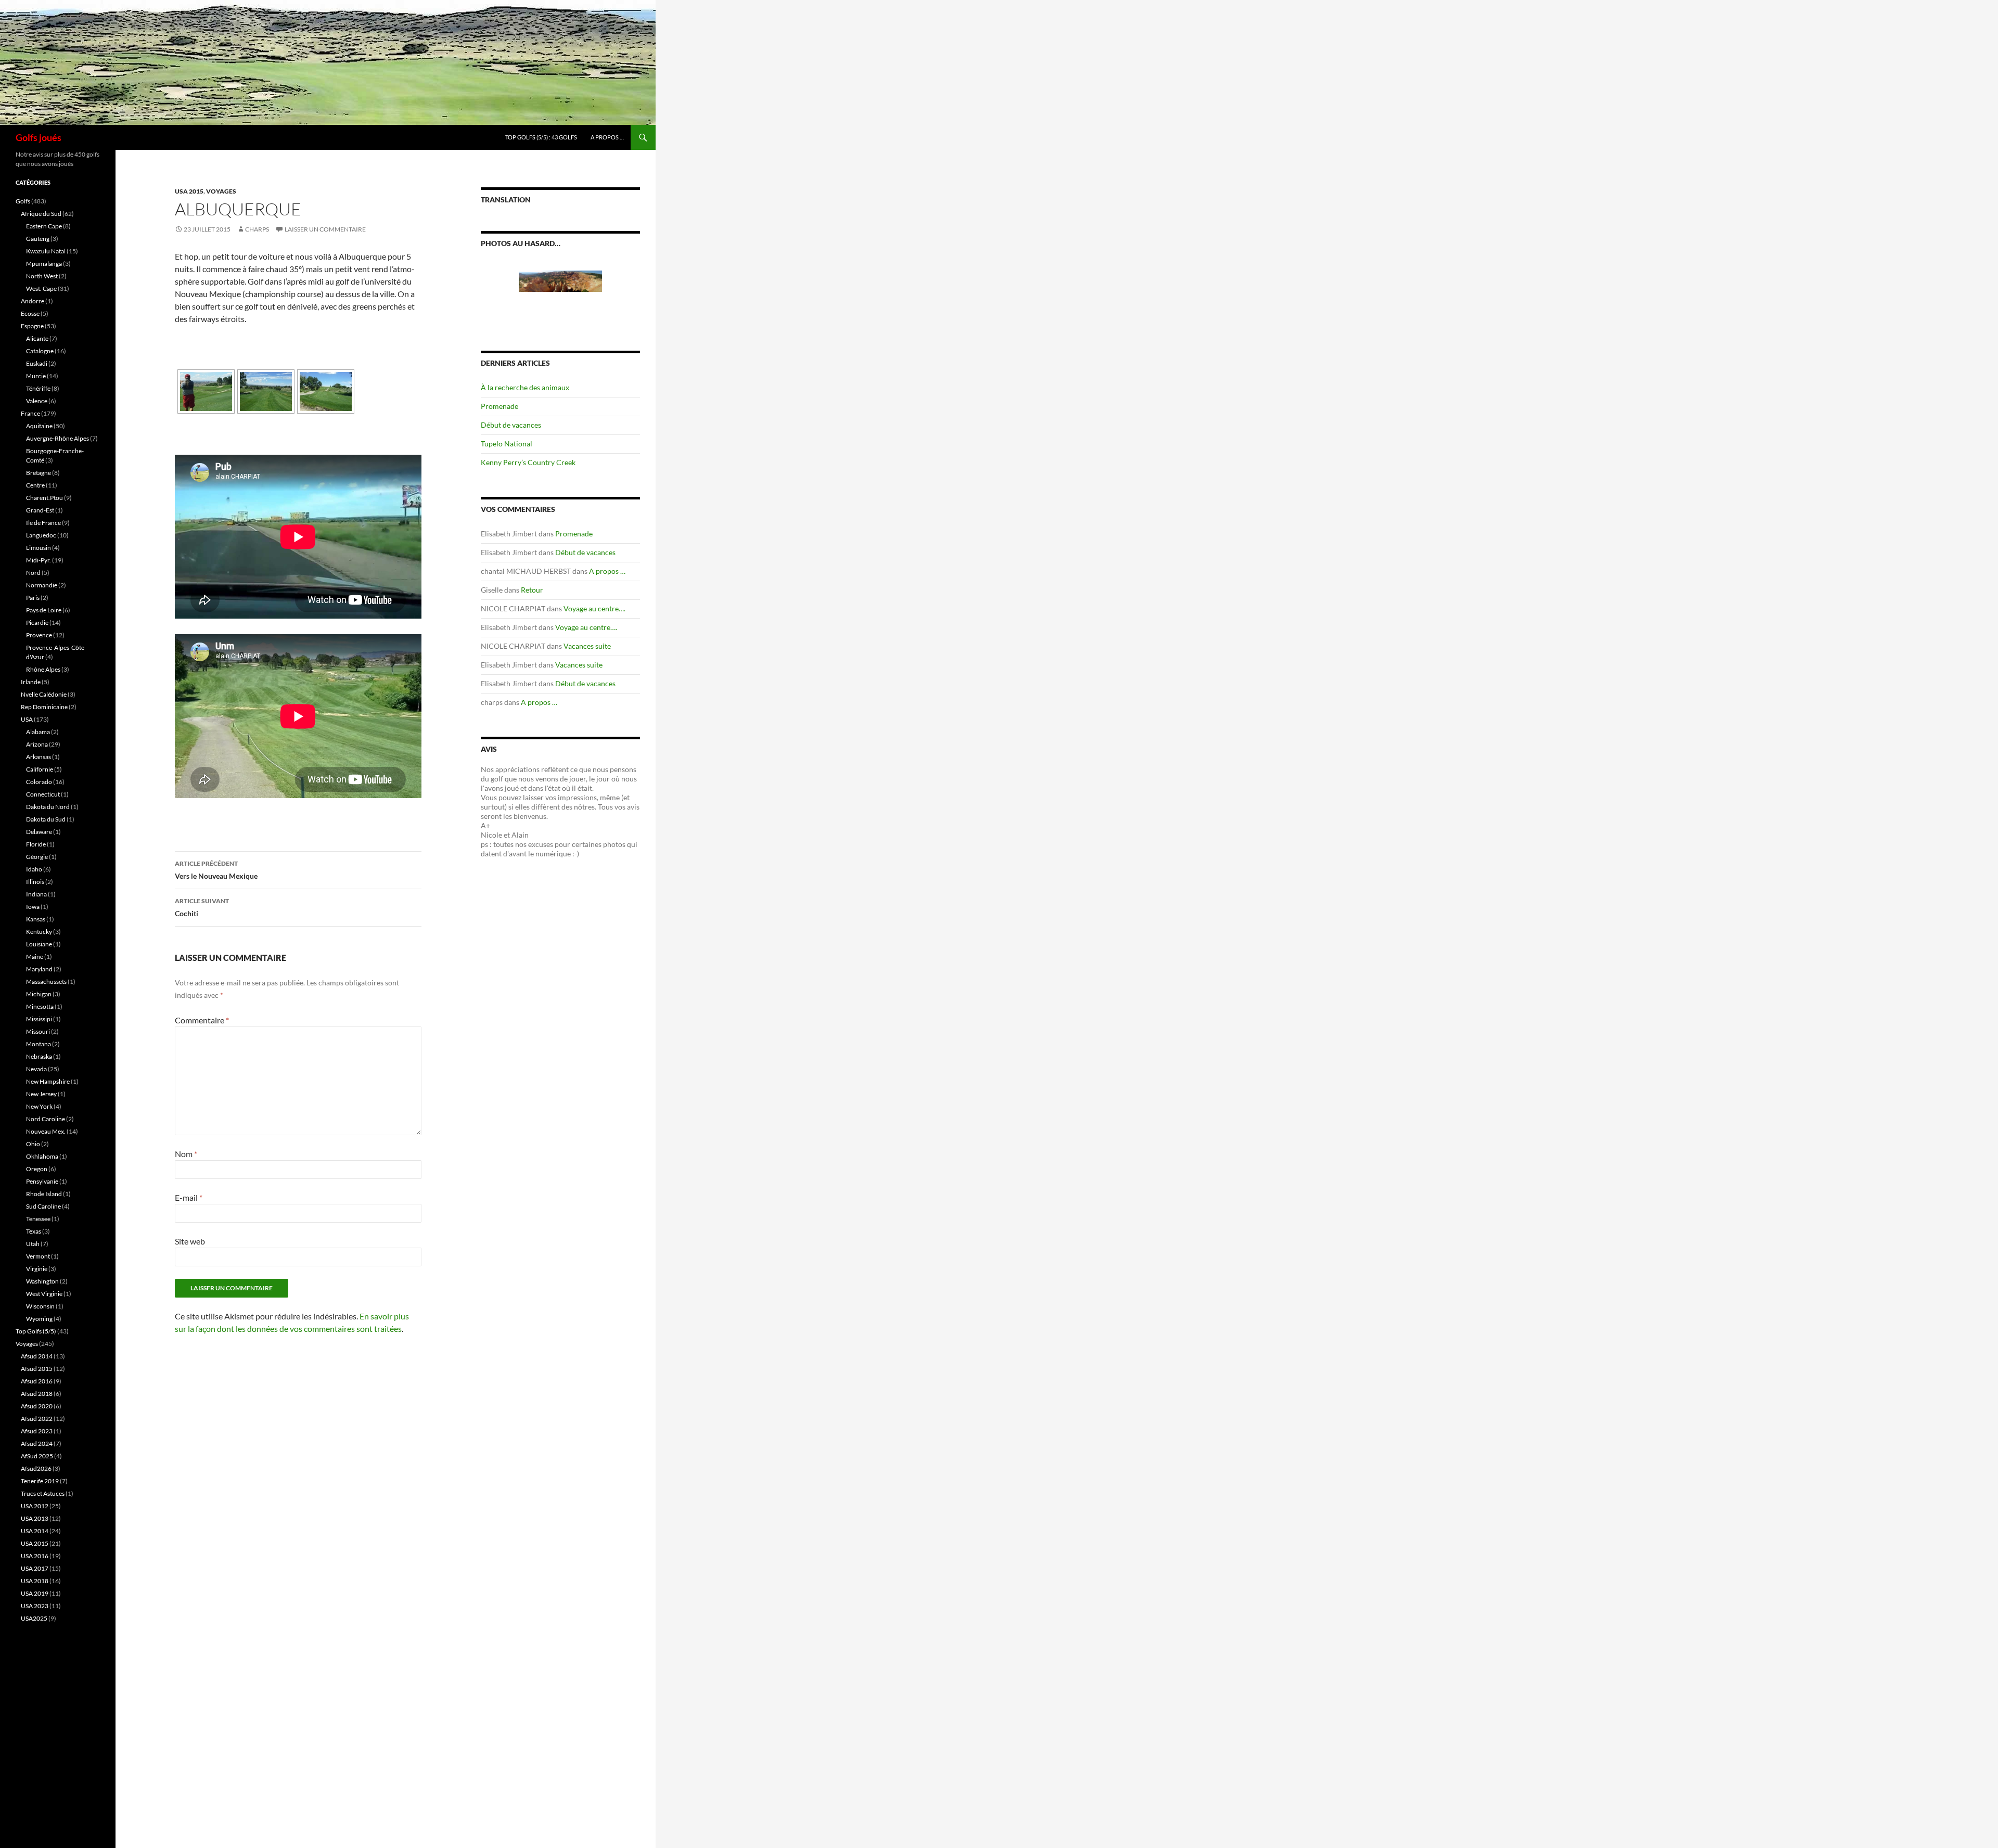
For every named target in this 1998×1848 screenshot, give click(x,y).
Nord (33, 573)
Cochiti (202, 907)
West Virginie (44, 1294)
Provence (39, 635)
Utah (33, 1244)
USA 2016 (35, 1556)
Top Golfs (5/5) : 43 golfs (541, 137)
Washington (42, 1281)
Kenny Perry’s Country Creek (528, 462)
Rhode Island (44, 1194)
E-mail (189, 1197)
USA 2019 (35, 1593)
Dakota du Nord (48, 807)
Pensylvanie (42, 1181)
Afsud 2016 (37, 1381)
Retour (532, 590)
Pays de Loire (44, 610)
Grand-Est (40, 510)
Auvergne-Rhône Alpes (57, 438)
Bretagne (39, 473)
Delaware (39, 832)
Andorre (33, 301)
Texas (34, 1231)
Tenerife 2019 (40, 1481)
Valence (37, 401)
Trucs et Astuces (43, 1493)
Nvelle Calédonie (44, 694)
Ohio (33, 1144)
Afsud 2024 (37, 1443)
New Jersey (41, 1094)
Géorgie (37, 857)
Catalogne (40, 351)
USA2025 (34, 1618)
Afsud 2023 (37, 1431)
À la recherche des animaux (525, 387)
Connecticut (43, 794)
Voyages (221, 191)
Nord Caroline (46, 1119)
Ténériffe (38, 388)
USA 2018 (35, 1581)
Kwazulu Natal (46, 251)
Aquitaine (39, 426)
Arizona (37, 744)
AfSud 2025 (37, 1456)
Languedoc (41, 535)
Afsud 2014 (37, 1356)
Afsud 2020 (37, 1406)
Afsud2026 (36, 1468)
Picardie (37, 623)
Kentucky (39, 932)
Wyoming (39, 1319)
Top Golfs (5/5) (36, 1331)
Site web (190, 1241)
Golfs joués (39, 137)
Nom (186, 1154)
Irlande (31, 682)
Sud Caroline (43, 1206)
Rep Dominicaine (44, 707)
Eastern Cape (44, 226)
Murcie (36, 376)
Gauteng (38, 239)
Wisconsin (40, 1306)
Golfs (23, 201)
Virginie (37, 1269)
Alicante (37, 338)
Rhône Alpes (43, 669)
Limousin (39, 548)
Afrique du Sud (41, 214)
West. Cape (41, 288)
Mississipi (39, 1019)
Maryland (39, 969)
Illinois (35, 882)
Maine (35, 957)
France (30, 413)
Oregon (37, 1169)
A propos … (607, 137)
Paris (33, 598)
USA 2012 (35, 1506)
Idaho (34, 869)
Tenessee (38, 1219)
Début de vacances (511, 425)
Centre (35, 485)
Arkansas (39, 757)
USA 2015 (189, 191)
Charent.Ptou (44, 498)
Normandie (42, 585)
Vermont (38, 1256)
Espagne (32, 326)
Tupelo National (507, 444)
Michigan (39, 994)
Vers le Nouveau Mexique (216, 870)
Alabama (38, 732)
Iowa (33, 907)
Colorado (39, 782)
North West (42, 276)
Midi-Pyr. (39, 560)
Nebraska (39, 1056)
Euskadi (37, 363)
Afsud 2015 (37, 1369)
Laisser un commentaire (325, 229)
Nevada (36, 1069)
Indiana (36, 894)
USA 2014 (35, 1531)
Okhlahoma (42, 1156)
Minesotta (40, 1006)
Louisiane (39, 944)
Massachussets (46, 981)
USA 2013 (35, 1518)
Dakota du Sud (46, 819)
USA (27, 719)
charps (257, 229)
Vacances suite (587, 646)
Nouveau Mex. (46, 1131)
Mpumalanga (44, 264)
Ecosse (30, 313)
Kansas (36, 919)
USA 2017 (35, 1568)
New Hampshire (48, 1081)
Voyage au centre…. (594, 608)
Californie (40, 769)
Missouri (38, 1031)
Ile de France (43, 523)
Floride (36, 844)
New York (39, 1106)
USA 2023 (35, 1606)
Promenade (499, 406)
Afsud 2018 (37, 1394)
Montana (39, 1044)
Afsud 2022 (37, 1419)
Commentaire (202, 1020)
